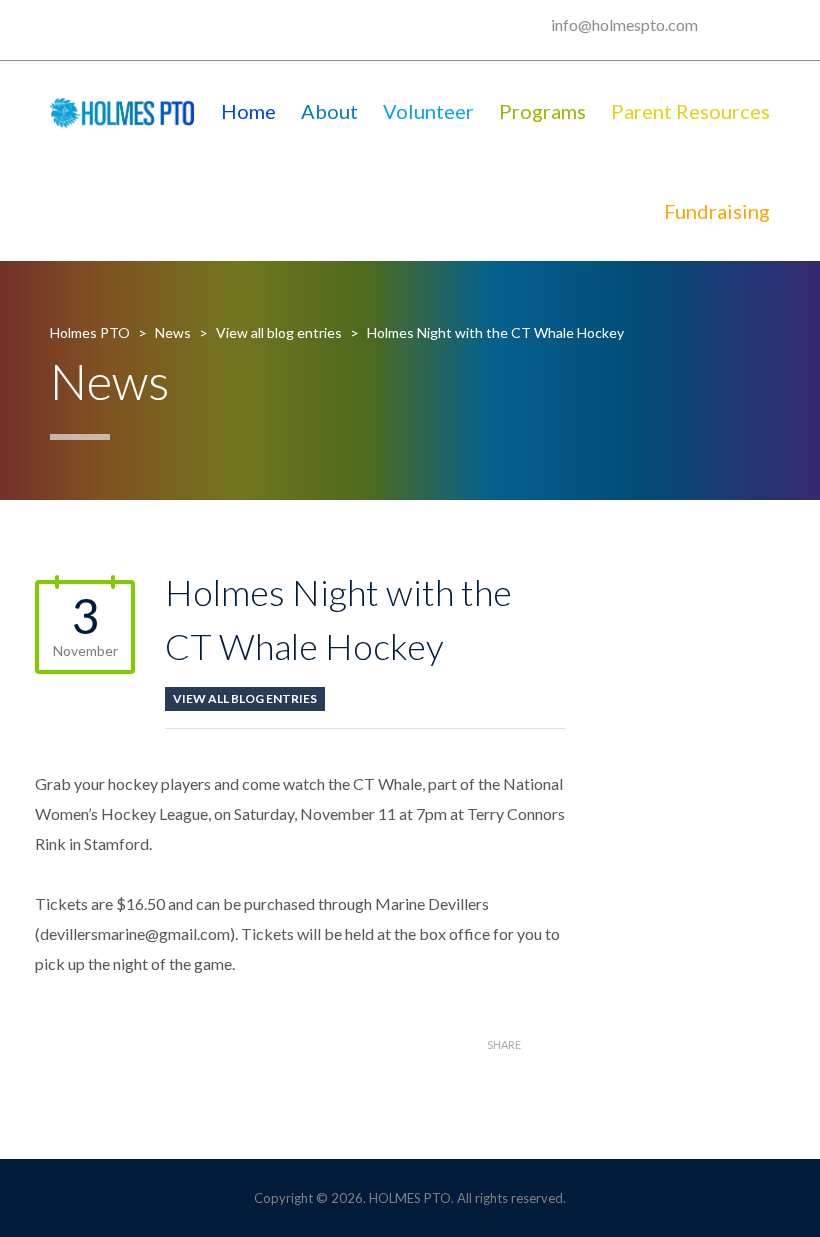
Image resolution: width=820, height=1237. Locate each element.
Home (248, 111)
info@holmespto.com (624, 24)
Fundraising (717, 211)
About (329, 111)
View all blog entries (245, 698)
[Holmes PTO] (122, 111)
